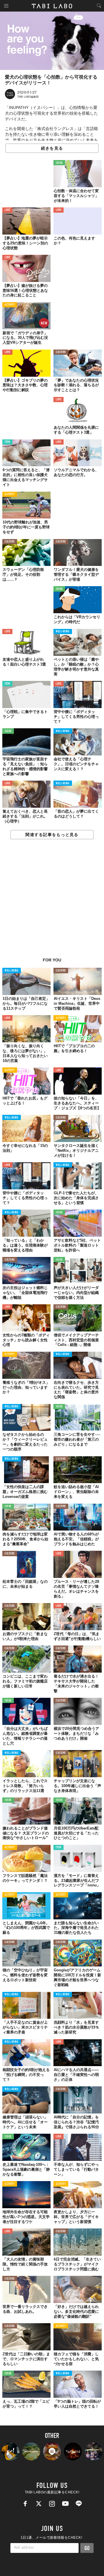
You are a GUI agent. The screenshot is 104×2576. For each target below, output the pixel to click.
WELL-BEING (63, 632)
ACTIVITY (10, 305)
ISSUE (59, 163)
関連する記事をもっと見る (52, 835)
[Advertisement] (52, 901)
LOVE (7, 210)
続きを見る (52, 148)
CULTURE (61, 352)
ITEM (7, 442)
